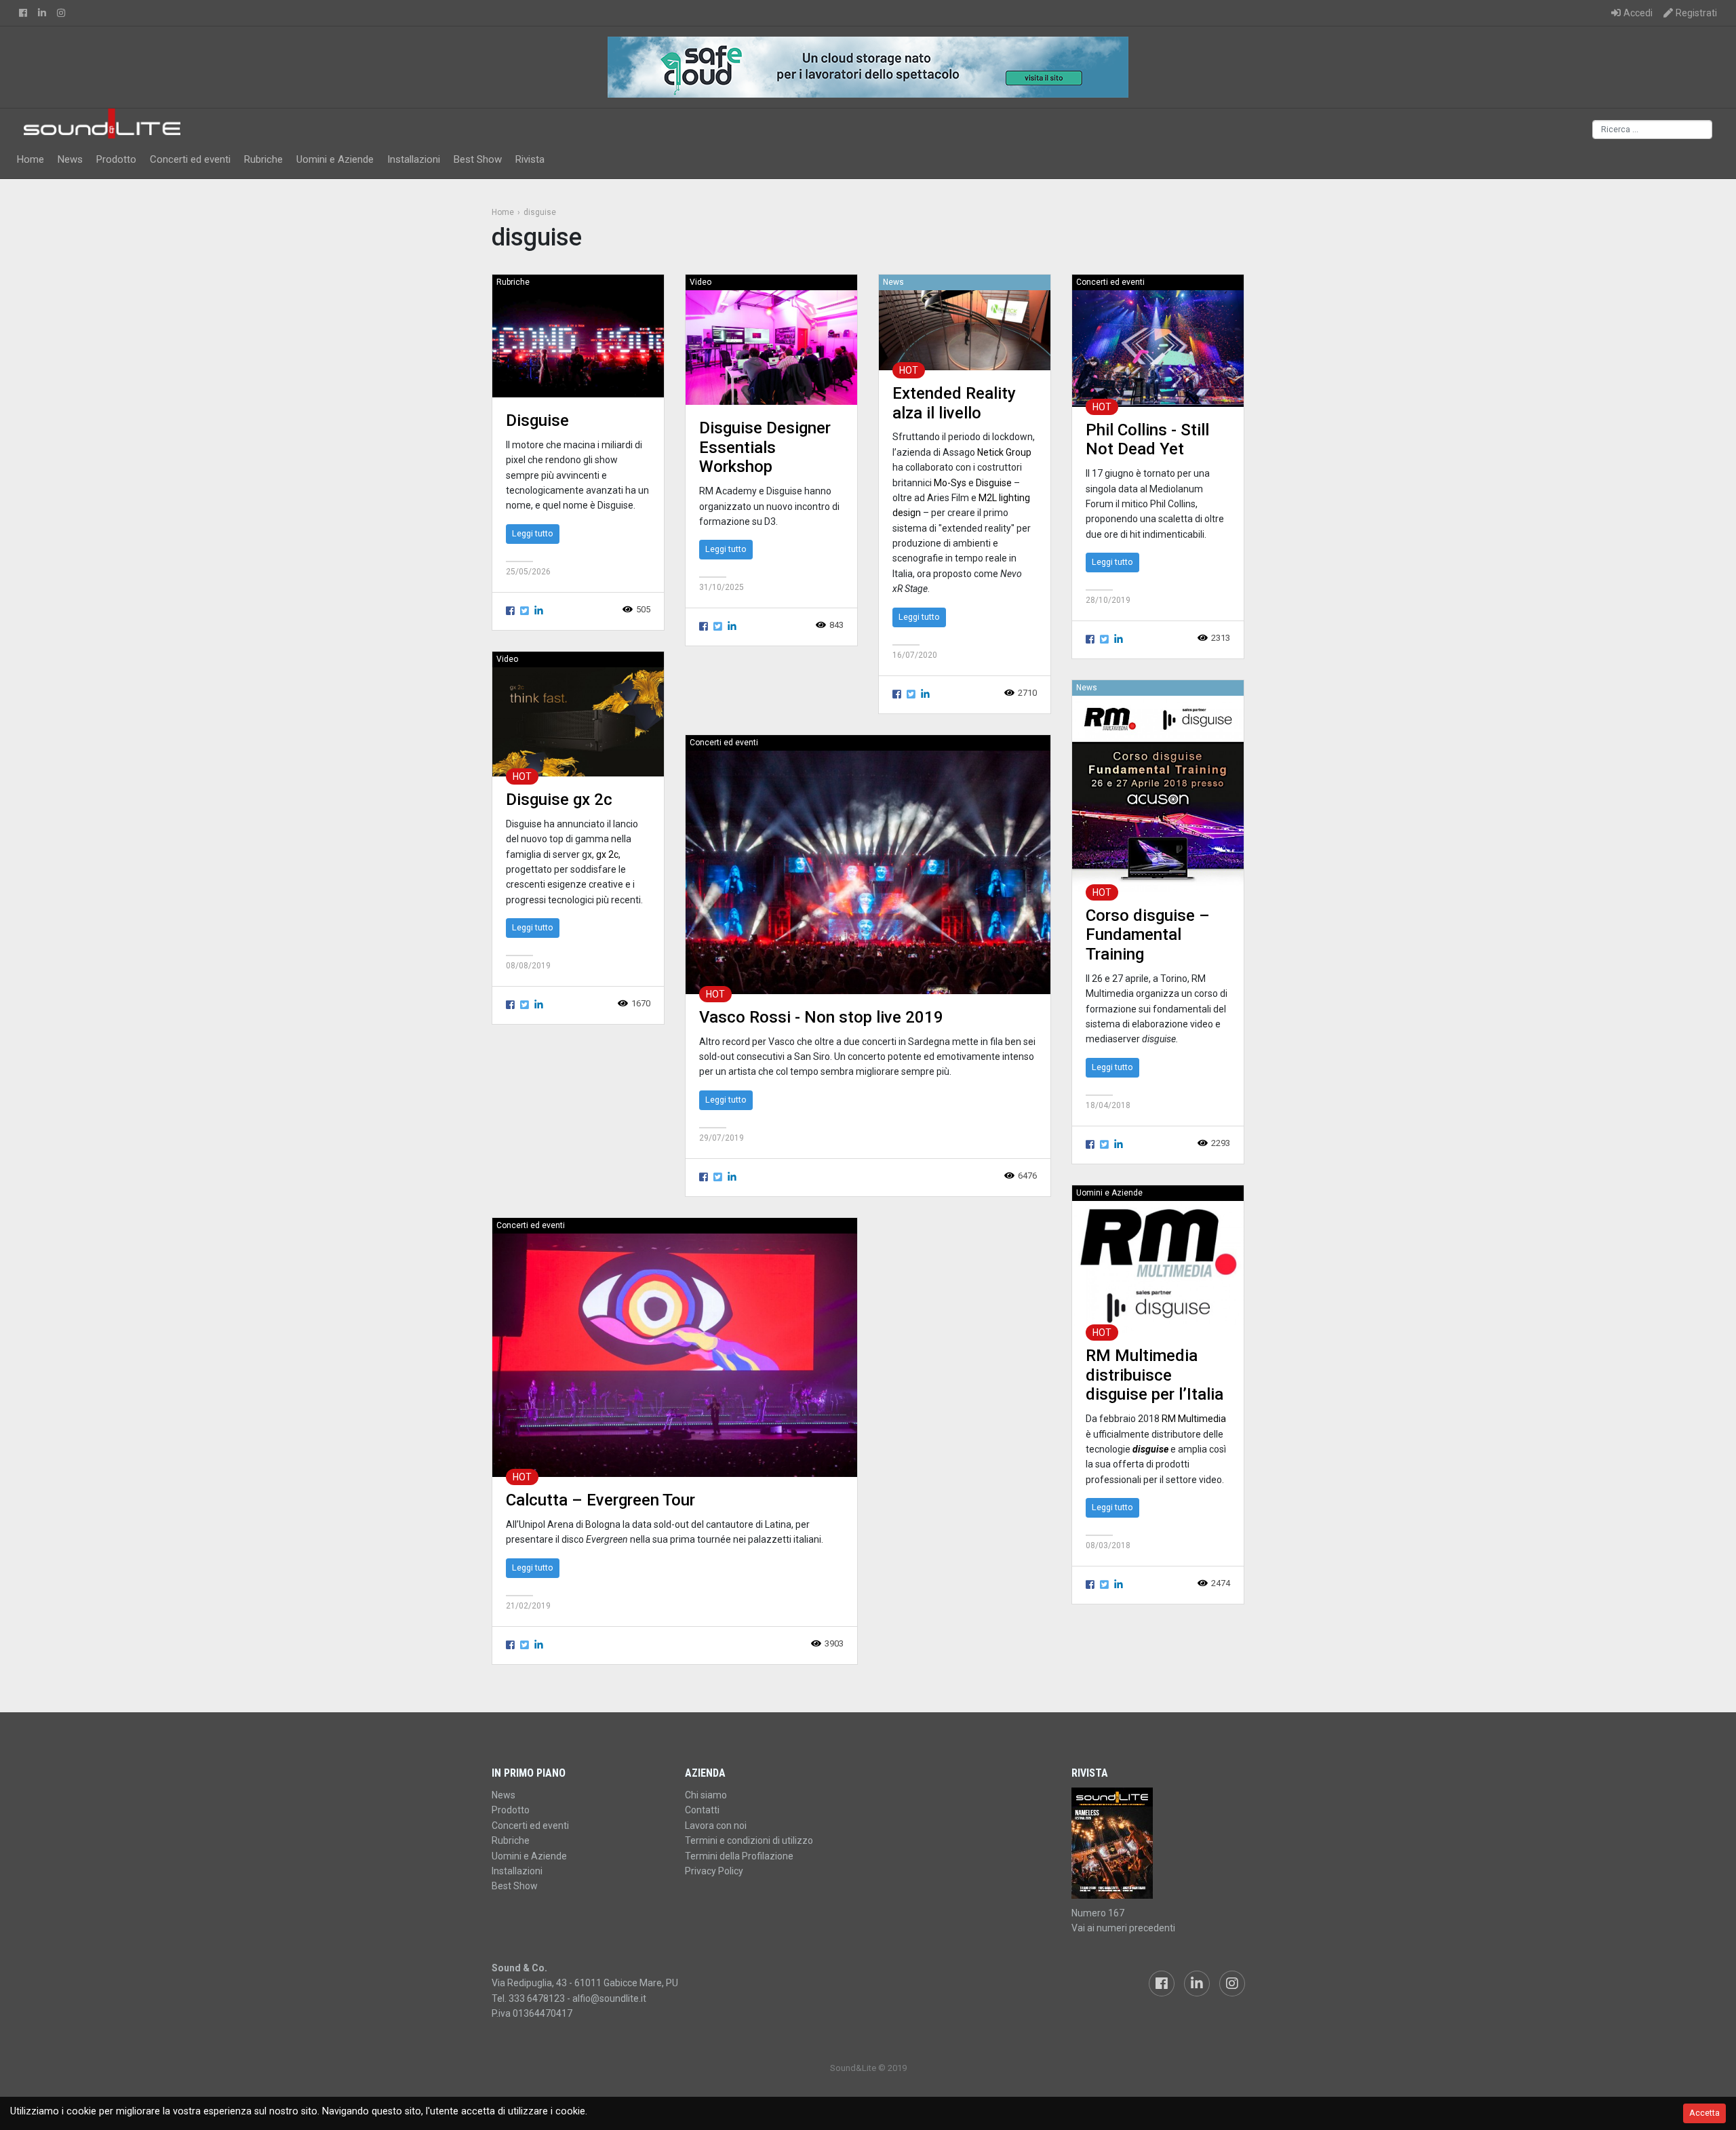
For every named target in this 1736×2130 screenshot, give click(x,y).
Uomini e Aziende (335, 159)
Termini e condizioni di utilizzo (749, 1840)
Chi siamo (706, 1795)
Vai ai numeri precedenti (1123, 1928)
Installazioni (414, 159)
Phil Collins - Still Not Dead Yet (1147, 440)
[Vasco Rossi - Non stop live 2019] (868, 872)
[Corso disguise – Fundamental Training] (1158, 794)
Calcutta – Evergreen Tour (600, 1500)
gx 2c (607, 854)
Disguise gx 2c (559, 800)
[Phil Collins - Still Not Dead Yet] (1158, 348)
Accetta (1704, 2113)
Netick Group (1004, 452)
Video (701, 282)
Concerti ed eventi (190, 159)
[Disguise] (578, 343)
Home (31, 159)
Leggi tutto (533, 533)
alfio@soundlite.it (609, 1998)
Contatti (702, 1810)
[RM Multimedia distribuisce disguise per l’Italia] (1158, 1266)
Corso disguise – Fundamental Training (1148, 935)
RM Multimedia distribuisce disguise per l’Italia (1155, 1375)
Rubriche (263, 159)
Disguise (537, 420)
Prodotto (116, 159)
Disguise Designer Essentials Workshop (765, 448)
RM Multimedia (1194, 1419)
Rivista (530, 159)
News (70, 159)
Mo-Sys (950, 483)
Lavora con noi (716, 1826)
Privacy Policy (714, 1871)
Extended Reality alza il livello (954, 403)
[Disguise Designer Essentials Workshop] (771, 347)
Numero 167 (1098, 1913)
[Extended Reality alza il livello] (965, 330)
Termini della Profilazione (739, 1856)
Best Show (478, 159)
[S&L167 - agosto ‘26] (1158, 1843)
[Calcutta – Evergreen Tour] (675, 1355)
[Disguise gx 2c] (578, 721)
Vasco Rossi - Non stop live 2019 (821, 1017)
